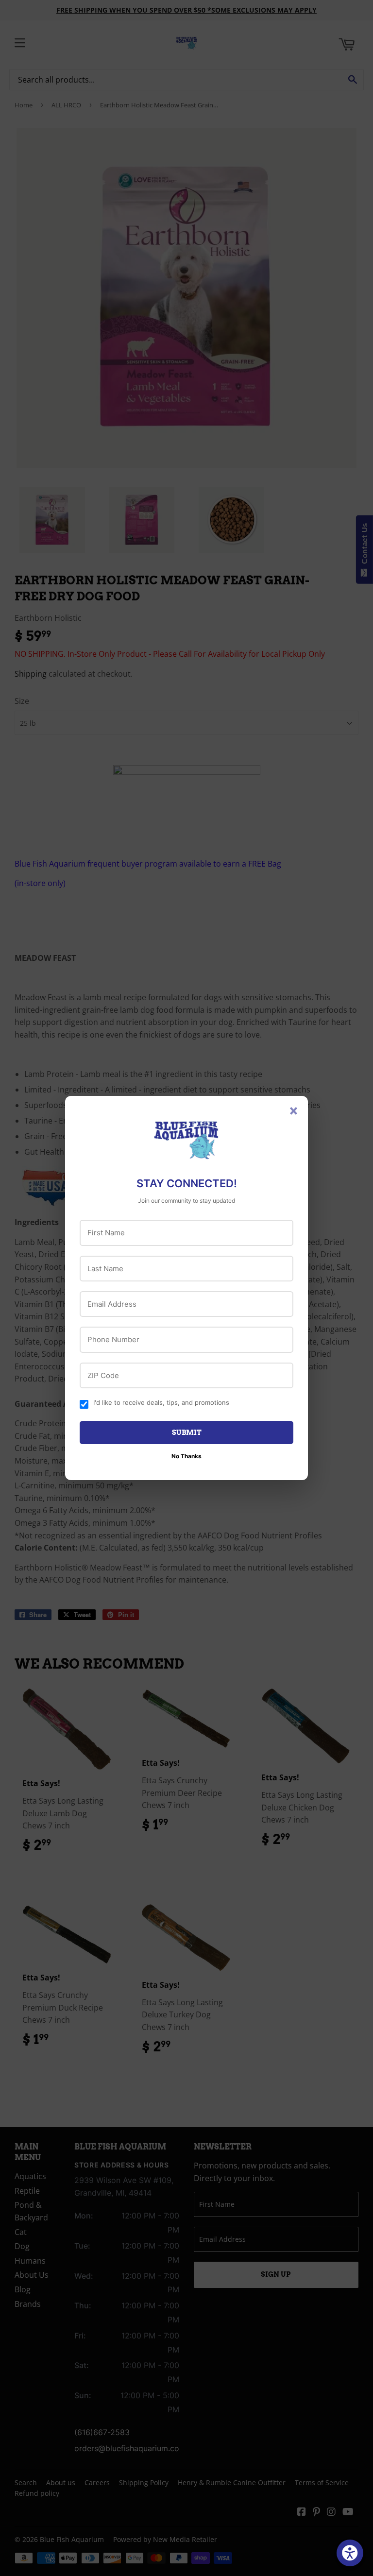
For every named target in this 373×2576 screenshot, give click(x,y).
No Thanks (186, 1456)
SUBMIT (187, 1433)
